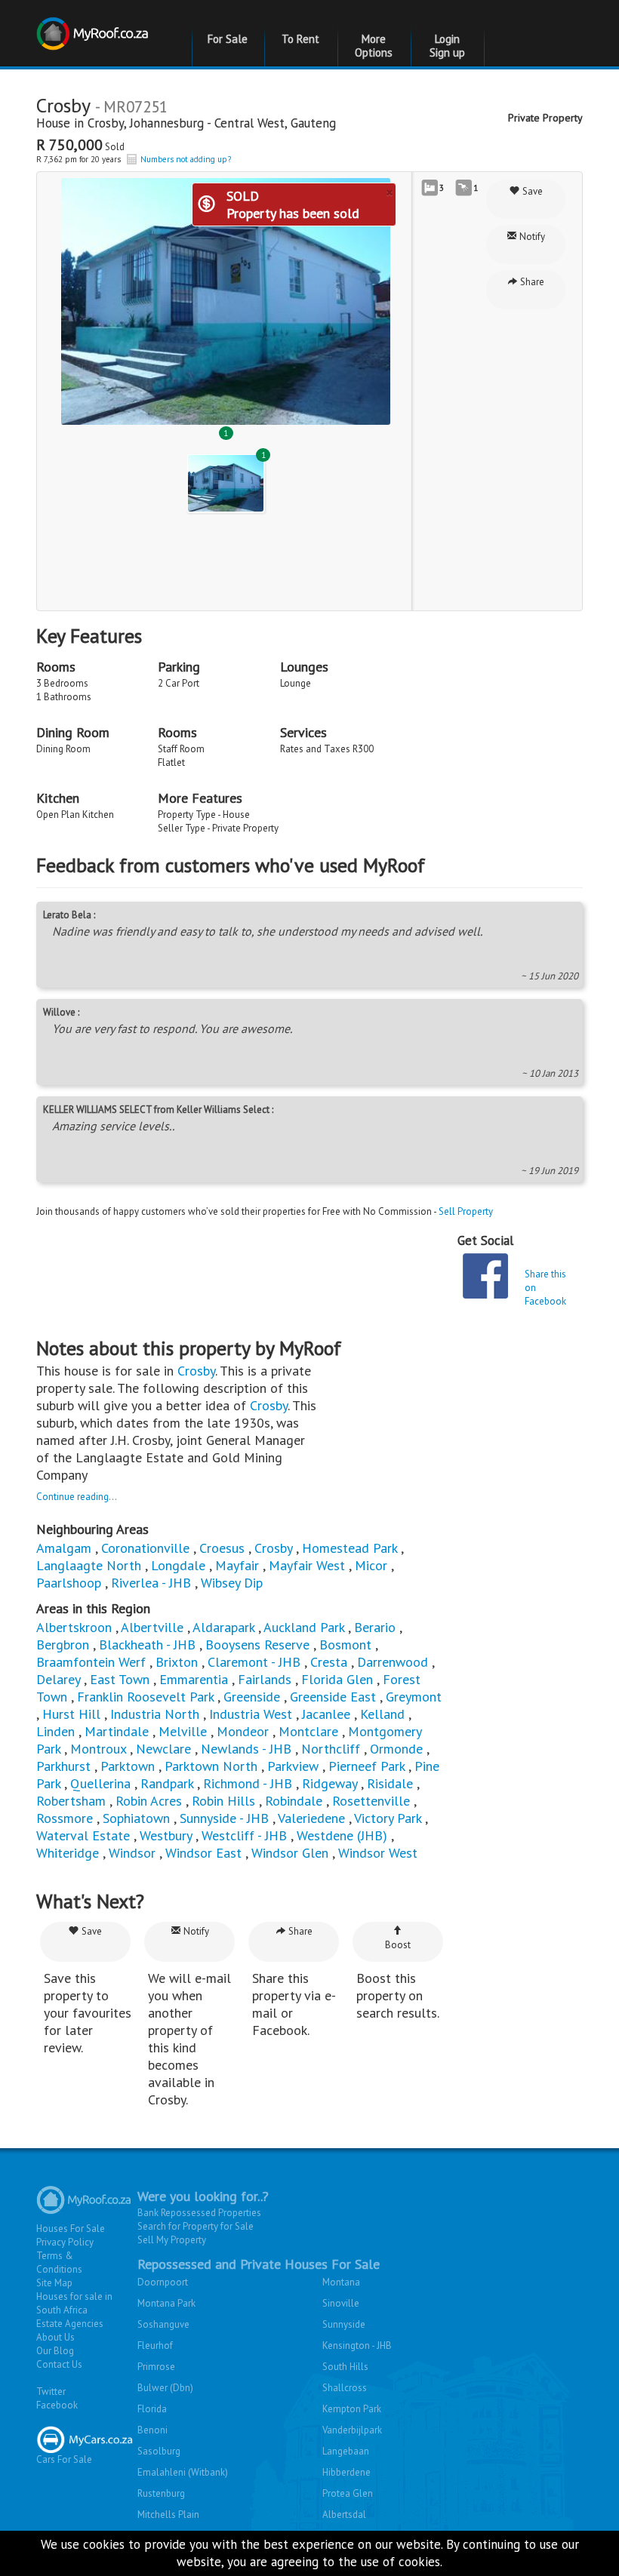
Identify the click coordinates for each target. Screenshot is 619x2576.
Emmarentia (194, 1679)
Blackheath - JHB (147, 1645)
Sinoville (341, 2303)
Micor (371, 1565)
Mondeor (243, 1731)
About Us (55, 2337)
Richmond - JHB (248, 1783)
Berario (375, 1627)
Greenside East (333, 1697)
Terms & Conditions (59, 2262)
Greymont (414, 1697)
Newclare (163, 1749)
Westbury (166, 1835)
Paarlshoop (69, 1583)
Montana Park (166, 2303)
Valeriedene (311, 1818)
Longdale (178, 1565)
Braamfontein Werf (91, 1662)
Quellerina (100, 1783)
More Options (374, 46)
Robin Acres (149, 1801)
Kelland (382, 1714)
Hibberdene (346, 2472)
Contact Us (59, 2364)
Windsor (132, 1853)
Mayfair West (307, 1565)
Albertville (152, 1627)
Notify (531, 237)
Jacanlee (326, 1714)
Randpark (167, 1783)
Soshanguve (163, 2324)
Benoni (152, 2430)
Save (531, 191)
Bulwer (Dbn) (165, 2388)
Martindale (117, 1731)
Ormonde (396, 1749)
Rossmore (65, 1818)
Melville (183, 1731)
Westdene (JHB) (342, 1835)
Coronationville (145, 1548)
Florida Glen (337, 1679)
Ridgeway (330, 1783)
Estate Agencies (70, 2324)
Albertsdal (344, 2515)
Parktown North (211, 1766)
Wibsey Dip (232, 1583)
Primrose (156, 2367)
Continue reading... (77, 1497)
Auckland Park (304, 1627)
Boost (398, 1945)
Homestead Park (350, 1548)
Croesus (222, 1548)
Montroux (98, 1749)
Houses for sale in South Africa (74, 2303)
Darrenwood (393, 1662)
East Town (120, 1679)
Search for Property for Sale (196, 2226)
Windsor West (378, 1853)
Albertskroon (74, 1627)
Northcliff (331, 1749)
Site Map (54, 2283)
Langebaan (346, 2451)
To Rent (300, 39)
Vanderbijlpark (352, 2430)
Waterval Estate (83, 1835)
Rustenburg (161, 2493)
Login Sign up (447, 46)
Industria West (251, 1714)
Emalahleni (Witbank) (183, 2472)
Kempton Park (352, 2409)
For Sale (228, 39)
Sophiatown (136, 1818)
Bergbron (63, 1645)
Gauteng (313, 123)
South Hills (345, 2367)
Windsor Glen (290, 1853)
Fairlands (265, 1679)
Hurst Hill (71, 1714)
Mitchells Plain (168, 2515)
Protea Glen (348, 2493)
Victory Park (388, 1818)
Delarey (58, 1679)
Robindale (294, 1801)
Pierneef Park (366, 1766)
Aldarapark (223, 1627)
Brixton (177, 1662)
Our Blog (55, 2351)
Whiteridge (68, 1853)
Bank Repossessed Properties (199, 2213)
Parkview (293, 1766)
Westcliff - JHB (244, 1835)
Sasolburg (159, 2451)
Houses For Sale (71, 2229)
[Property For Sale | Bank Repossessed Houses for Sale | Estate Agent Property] (94, 25)
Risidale (390, 1783)
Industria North (155, 1714)
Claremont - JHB (254, 1662)
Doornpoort (163, 2282)
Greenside (252, 1697)
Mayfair (237, 1565)
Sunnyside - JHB (224, 1818)
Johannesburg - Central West (207, 123)
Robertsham (71, 1801)
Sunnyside (344, 2324)
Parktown (128, 1766)
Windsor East (203, 1853)
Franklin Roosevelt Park (145, 1697)
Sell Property (466, 1211)
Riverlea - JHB (151, 1583)
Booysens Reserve (257, 1645)
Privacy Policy (65, 2242)
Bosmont (345, 1645)
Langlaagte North (89, 1565)
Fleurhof (155, 2345)
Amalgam (64, 1548)
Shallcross (345, 2388)
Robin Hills (223, 1801)
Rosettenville (371, 1801)
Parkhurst (63, 1766)
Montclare (308, 1731)
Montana (341, 2282)
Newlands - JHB (246, 1749)
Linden (55, 1731)
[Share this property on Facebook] (485, 1276)
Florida (152, 2409)
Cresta (329, 1662)
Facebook (57, 2405)
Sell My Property (172, 2240)
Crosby (106, 123)
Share (531, 282)
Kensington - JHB (357, 2345)
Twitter (51, 2392)
